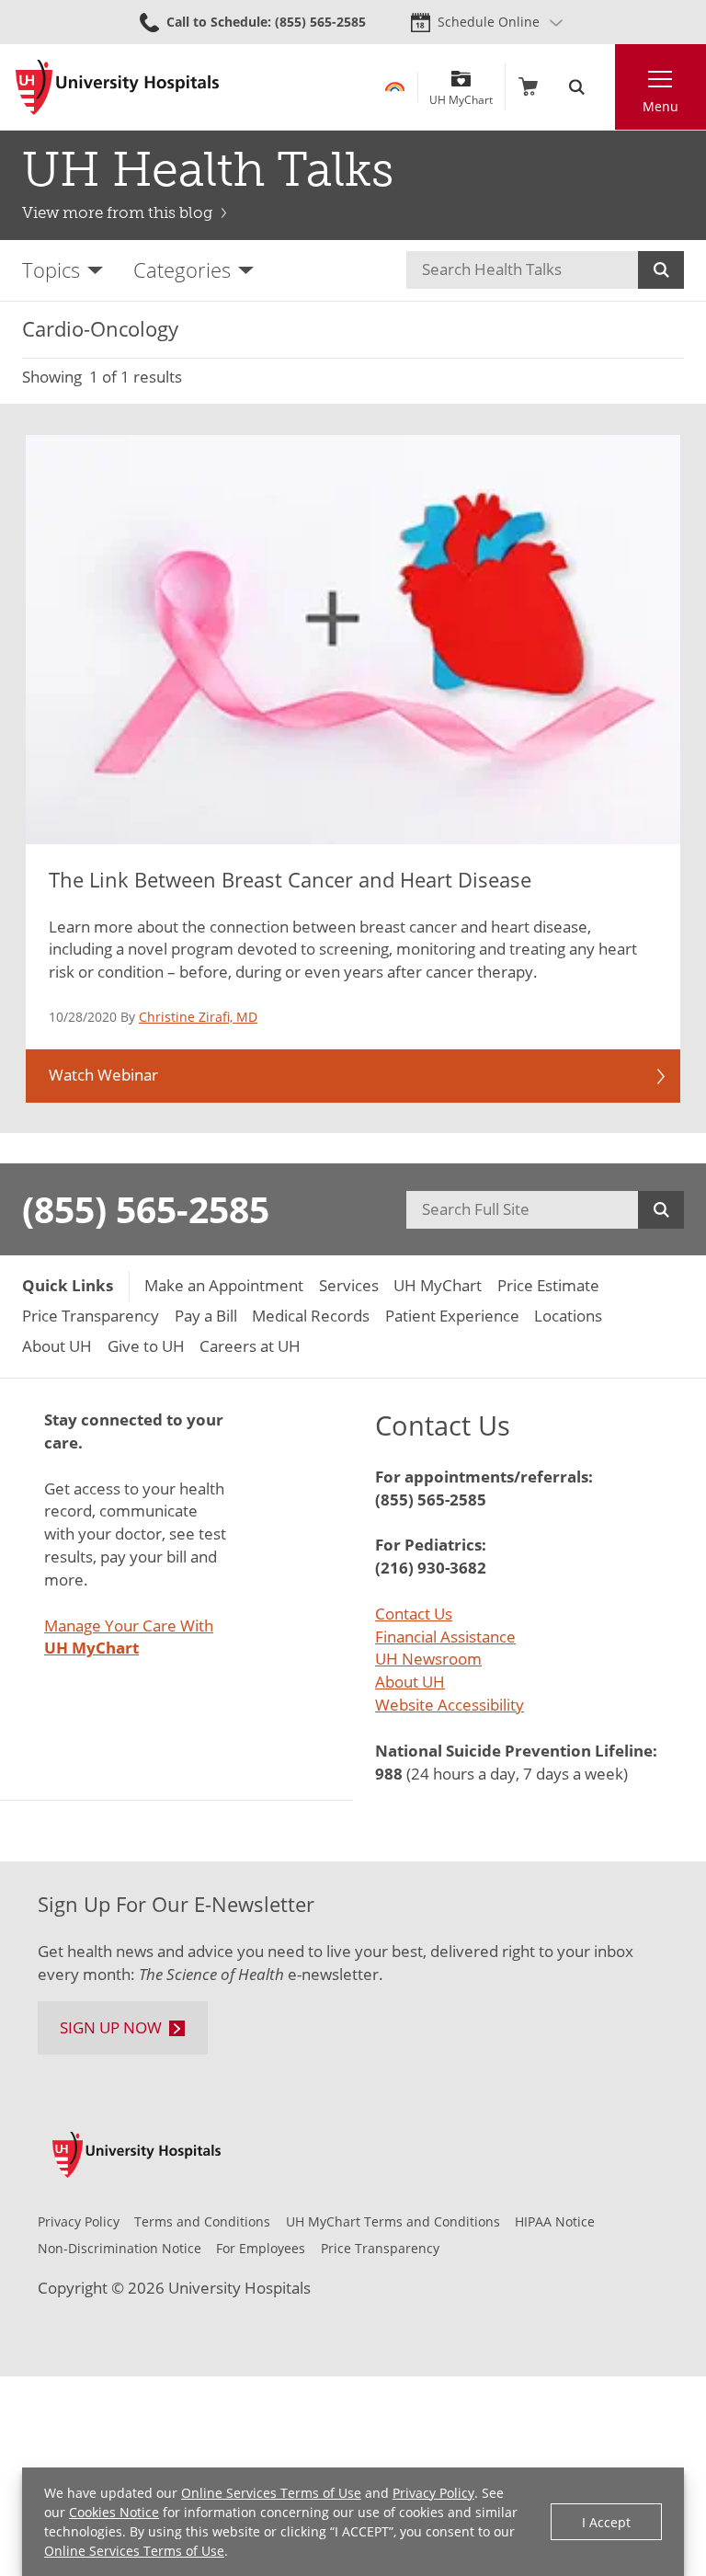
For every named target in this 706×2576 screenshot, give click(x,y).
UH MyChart (461, 93)
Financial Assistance (445, 1637)
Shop (528, 87)
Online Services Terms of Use (271, 2493)
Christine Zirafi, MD (198, 1017)
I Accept (606, 2522)
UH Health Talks (208, 170)
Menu (660, 106)
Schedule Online (489, 22)
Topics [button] (51, 270)
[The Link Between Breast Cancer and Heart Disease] (353, 640)
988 (389, 1774)
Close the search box (604, 87)
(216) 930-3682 (431, 1568)
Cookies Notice (114, 2512)
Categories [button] (182, 270)
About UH (410, 1682)
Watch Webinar (103, 1075)
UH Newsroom (428, 1659)
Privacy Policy (433, 2493)
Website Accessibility (450, 1705)
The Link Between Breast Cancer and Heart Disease (290, 880)
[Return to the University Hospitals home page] (117, 87)
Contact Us (414, 1614)
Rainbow (395, 87)
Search (661, 270)
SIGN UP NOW (111, 2027)
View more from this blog (117, 212)
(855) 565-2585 (146, 1209)
